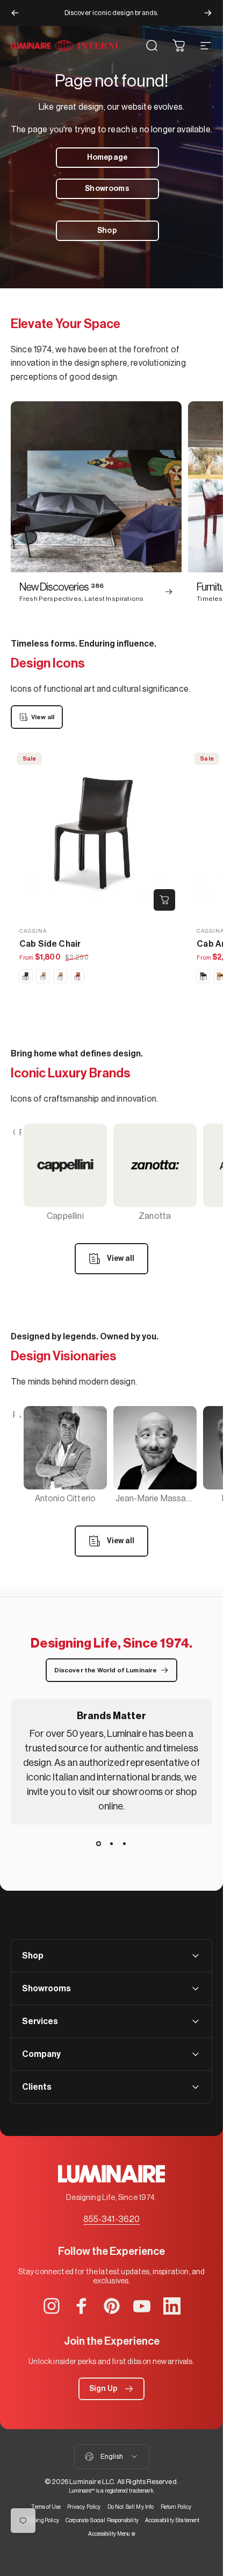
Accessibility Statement (172, 2520)
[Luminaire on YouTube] (142, 2306)
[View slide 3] (125, 1844)
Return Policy (176, 2507)
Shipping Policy (41, 2520)
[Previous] (15, 13)
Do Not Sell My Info (131, 2507)
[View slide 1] (99, 1844)
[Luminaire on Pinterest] (112, 2306)
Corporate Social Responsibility (102, 2520)
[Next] (208, 13)
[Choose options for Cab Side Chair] (164, 900)
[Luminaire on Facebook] (82, 2306)
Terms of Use (46, 2507)
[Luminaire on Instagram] (52, 2306)
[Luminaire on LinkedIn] (172, 2306)
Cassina (33, 931)
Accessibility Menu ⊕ (112, 2534)
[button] (111, 2389)
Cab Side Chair (50, 944)
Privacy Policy (84, 2507)
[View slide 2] (112, 1844)
